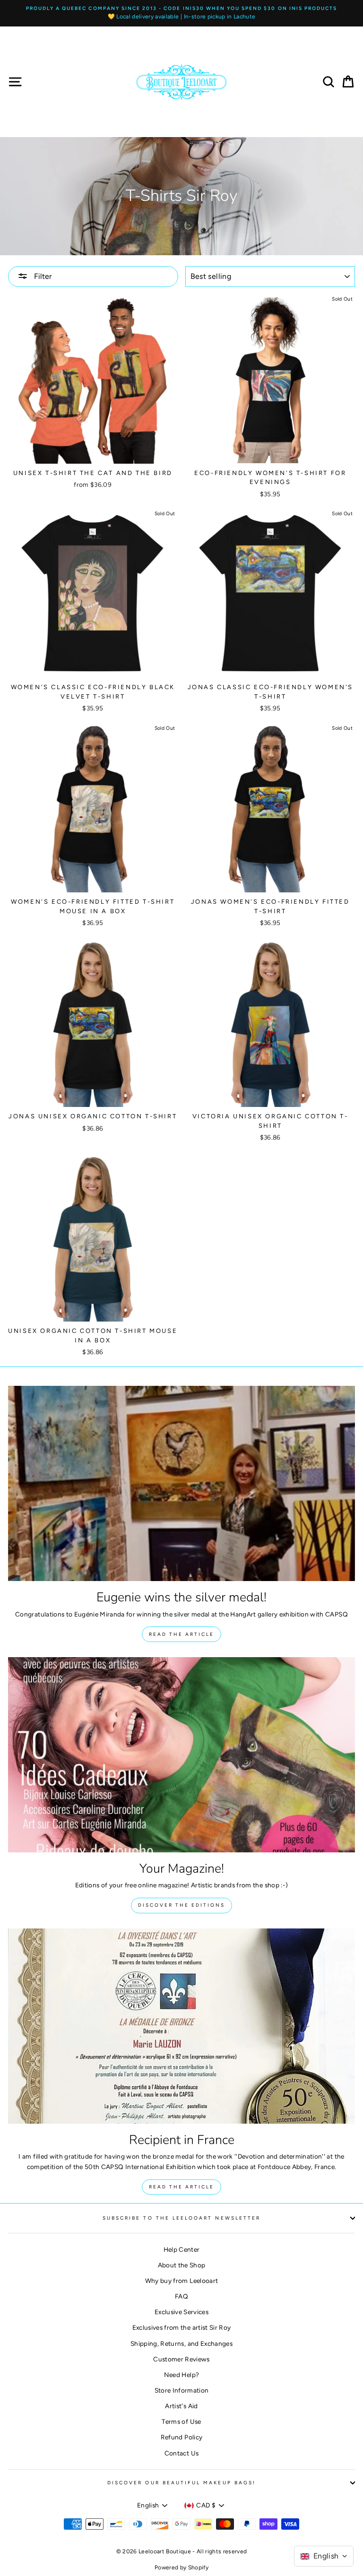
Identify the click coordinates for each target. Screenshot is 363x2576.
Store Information (182, 2390)
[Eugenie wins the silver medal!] (181, 1483)
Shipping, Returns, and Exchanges (181, 2343)
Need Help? (181, 2375)
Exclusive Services (181, 2312)
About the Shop (182, 2265)
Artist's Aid (181, 2406)
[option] (181, 13)
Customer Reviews (181, 2359)
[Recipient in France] (181, 2026)
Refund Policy (181, 2437)
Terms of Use (181, 2421)
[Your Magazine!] (181, 1755)
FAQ (181, 2296)
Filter (42, 276)
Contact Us (181, 2453)
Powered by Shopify (181, 2567)
